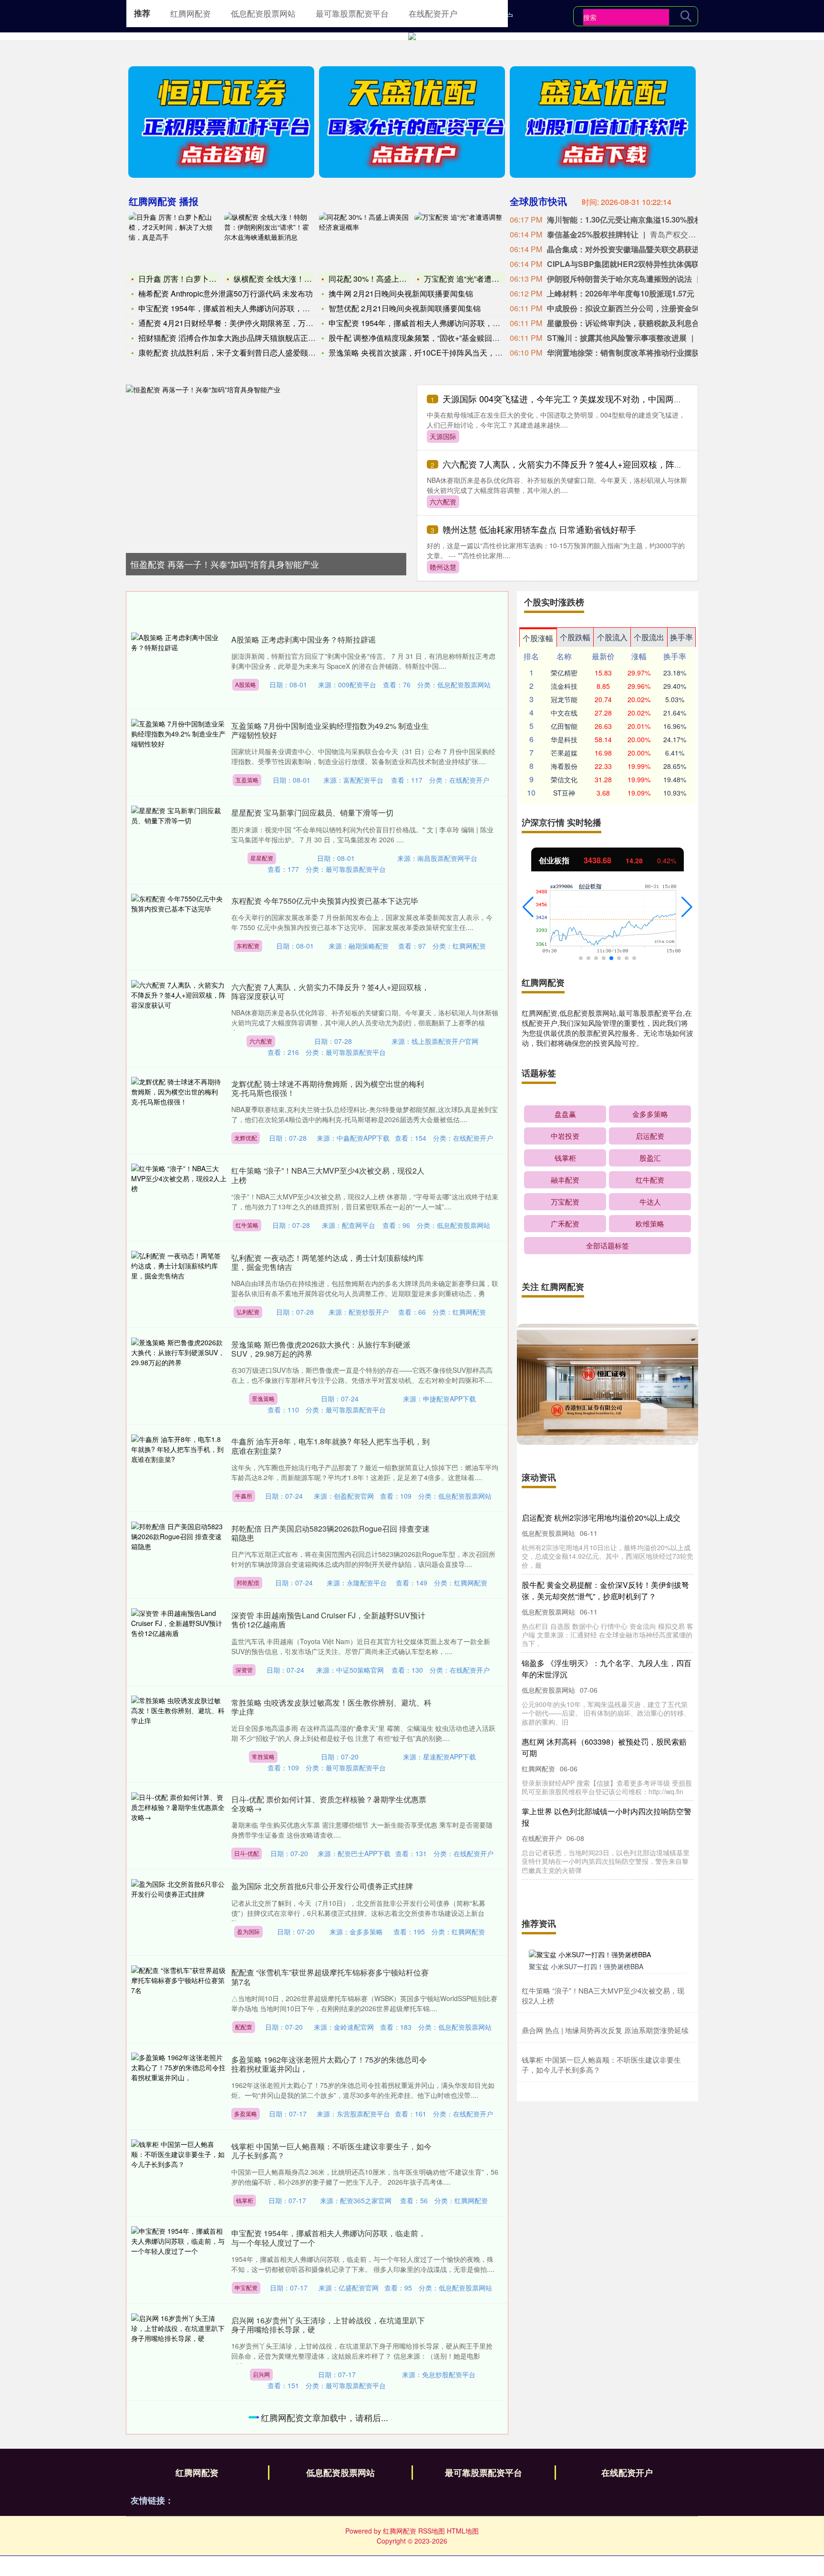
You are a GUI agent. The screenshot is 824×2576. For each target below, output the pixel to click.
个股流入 (612, 637)
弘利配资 (248, 1312)
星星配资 (262, 858)
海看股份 (564, 766)
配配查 (244, 2027)
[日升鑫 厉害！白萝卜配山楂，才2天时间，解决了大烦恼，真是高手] (174, 241)
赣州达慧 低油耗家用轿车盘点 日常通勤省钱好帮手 (539, 529)
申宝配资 (246, 2287)
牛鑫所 (244, 1496)
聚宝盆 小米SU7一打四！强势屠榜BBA (586, 1966)
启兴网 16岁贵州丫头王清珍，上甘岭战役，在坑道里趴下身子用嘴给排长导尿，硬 (328, 2325)
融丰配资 (565, 1180)
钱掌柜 (245, 2200)
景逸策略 (263, 1398)
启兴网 (261, 2374)
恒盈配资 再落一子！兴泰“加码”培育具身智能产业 (225, 564)
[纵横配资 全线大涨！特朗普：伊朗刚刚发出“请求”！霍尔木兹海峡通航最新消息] (269, 241)
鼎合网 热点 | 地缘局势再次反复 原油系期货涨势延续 (605, 2030)
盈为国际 (248, 1931)
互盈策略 (247, 780)
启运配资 (650, 1136)
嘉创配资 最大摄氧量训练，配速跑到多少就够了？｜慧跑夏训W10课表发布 (331, 2519)
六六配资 (443, 501)
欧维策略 (650, 1223)
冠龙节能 (564, 699)
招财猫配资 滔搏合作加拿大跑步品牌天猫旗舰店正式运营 (235, 338)
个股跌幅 (575, 637)
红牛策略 (247, 1225)
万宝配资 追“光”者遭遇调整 (469, 279)
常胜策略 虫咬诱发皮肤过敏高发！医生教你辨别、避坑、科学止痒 (331, 1707)
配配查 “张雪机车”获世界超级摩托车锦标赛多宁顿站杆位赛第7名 (330, 1977)
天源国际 (443, 436)
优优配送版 (265, 2471)
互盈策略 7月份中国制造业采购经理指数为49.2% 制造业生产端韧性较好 (330, 730)
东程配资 (248, 946)
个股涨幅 (538, 638)
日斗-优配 (247, 1853)
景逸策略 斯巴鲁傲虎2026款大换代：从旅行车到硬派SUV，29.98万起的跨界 (321, 1349)
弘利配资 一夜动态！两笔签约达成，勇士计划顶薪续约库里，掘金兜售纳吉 (328, 1262)
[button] (528, 907)
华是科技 (564, 739)
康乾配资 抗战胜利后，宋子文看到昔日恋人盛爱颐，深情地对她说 (250, 353)
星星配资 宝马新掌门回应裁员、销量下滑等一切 (312, 813)
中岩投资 (565, 1136)
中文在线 (564, 713)
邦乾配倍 (248, 1582)
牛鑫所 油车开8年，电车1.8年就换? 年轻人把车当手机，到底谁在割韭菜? (330, 1446)
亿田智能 (564, 726)
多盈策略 (246, 2113)
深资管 (244, 1670)
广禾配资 (565, 1223)
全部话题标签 (608, 1245)
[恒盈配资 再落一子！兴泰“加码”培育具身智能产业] (266, 465)
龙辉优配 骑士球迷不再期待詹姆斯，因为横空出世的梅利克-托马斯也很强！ (328, 1088)
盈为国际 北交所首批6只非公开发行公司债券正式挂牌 (322, 1886)
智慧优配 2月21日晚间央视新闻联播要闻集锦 (405, 308)
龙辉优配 (246, 1138)
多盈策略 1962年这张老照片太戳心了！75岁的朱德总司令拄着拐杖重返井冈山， (329, 2064)
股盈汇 (650, 1158)
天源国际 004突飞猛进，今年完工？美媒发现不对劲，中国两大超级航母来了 (588, 399)
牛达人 (650, 1201)
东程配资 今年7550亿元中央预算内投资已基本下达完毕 (325, 901)
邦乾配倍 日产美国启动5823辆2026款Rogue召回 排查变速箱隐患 (330, 1533)
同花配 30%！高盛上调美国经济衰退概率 (398, 279)
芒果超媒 (564, 753)
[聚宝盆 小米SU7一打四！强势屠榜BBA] (608, 1953)
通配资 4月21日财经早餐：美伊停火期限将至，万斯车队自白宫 (245, 323)
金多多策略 (650, 1114)
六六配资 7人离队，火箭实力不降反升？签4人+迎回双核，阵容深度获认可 (584, 464)
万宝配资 (565, 1201)
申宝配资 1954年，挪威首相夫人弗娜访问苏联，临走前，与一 (243, 308)
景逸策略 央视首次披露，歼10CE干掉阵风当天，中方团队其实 (435, 353)
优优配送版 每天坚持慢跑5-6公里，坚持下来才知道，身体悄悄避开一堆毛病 (329, 2422)
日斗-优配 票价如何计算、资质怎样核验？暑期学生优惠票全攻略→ (329, 1804)
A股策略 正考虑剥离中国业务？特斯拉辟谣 (304, 639)
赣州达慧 (443, 567)
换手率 (681, 637)
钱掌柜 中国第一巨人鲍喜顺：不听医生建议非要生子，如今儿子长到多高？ (331, 2151)
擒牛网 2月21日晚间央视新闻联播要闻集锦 (401, 293)
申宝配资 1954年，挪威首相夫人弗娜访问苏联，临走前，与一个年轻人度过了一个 (329, 2238)
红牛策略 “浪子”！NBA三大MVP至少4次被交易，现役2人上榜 (328, 1175)
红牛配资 (650, 1180)
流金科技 (564, 686)
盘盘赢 (565, 1114)
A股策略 (246, 684)
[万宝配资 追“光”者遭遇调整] (460, 241)
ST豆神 (564, 793)
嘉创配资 (249, 2568)
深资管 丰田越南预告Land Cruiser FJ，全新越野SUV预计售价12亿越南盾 (328, 1620)
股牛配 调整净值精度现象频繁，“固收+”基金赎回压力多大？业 (433, 338)
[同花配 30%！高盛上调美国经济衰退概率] (364, 241)
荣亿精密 (564, 673)
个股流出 (649, 637)
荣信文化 (564, 779)
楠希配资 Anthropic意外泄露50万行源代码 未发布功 (226, 293)
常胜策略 (263, 1756)
